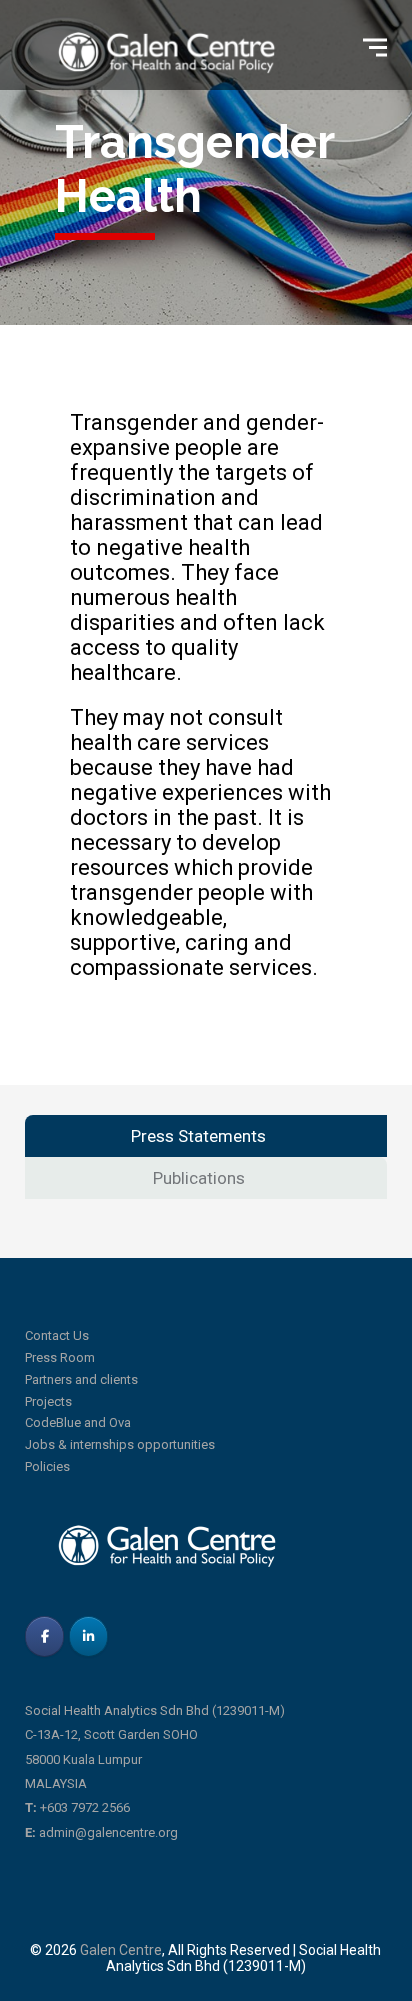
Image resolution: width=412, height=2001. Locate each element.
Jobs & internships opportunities (120, 1444)
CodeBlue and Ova (78, 1422)
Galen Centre (121, 1950)
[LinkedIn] (88, 1636)
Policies (47, 1466)
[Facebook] (44, 1636)
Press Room (60, 1357)
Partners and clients (81, 1379)
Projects (48, 1401)
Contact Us (57, 1335)
